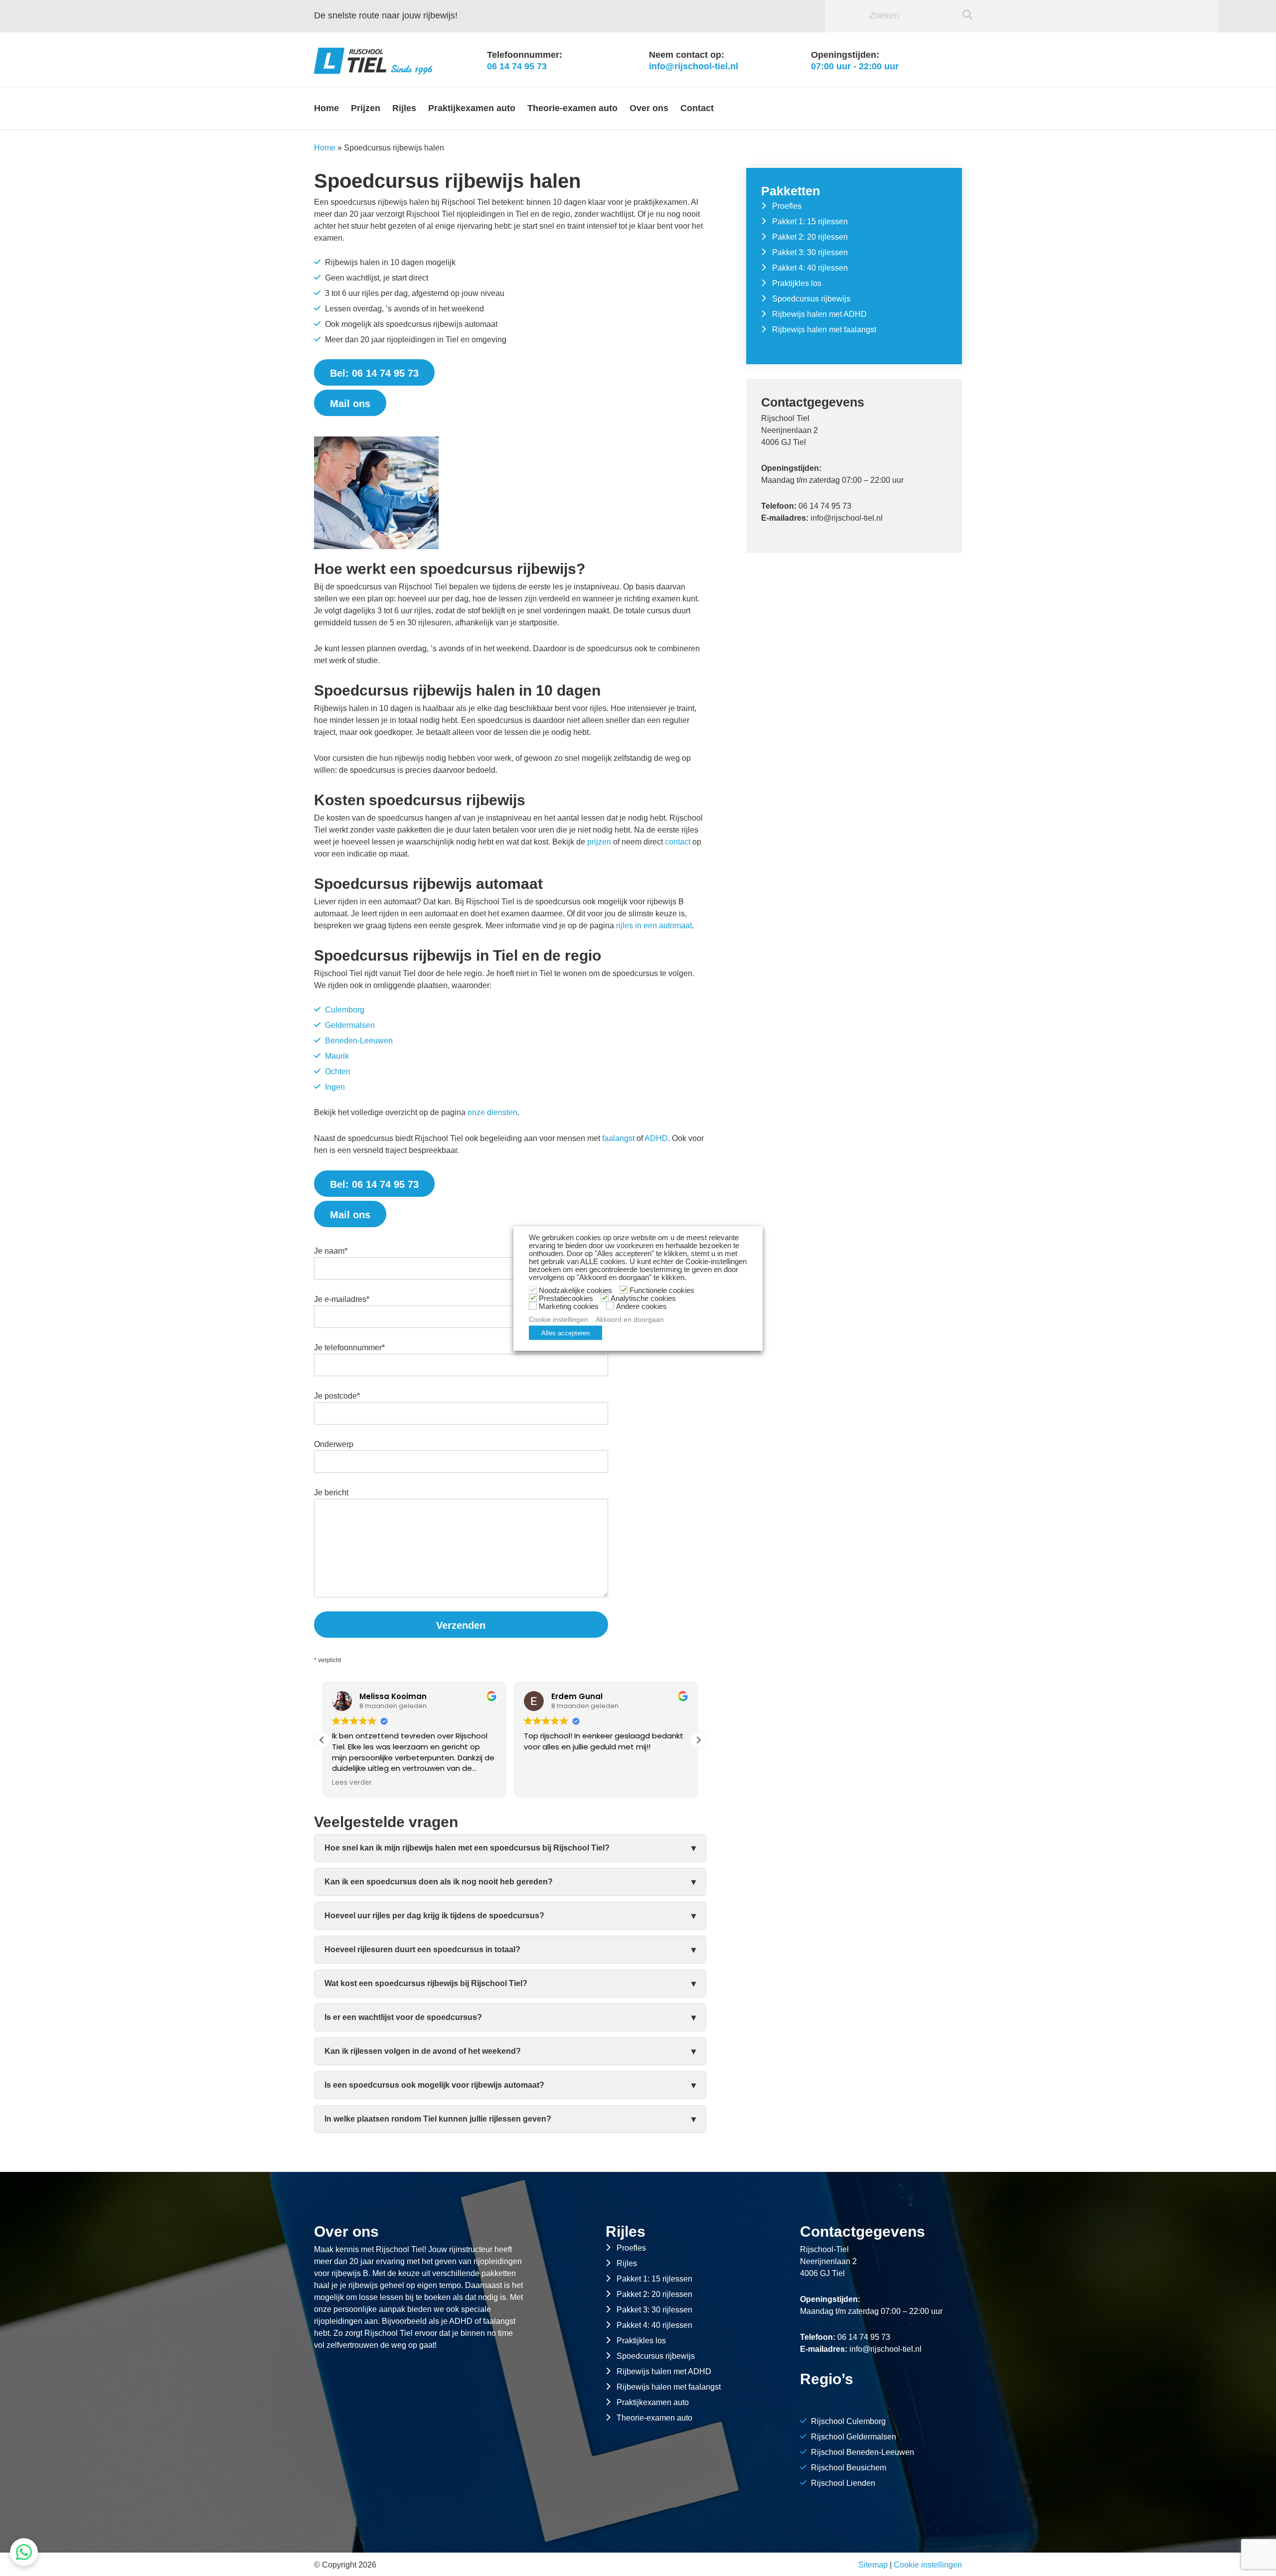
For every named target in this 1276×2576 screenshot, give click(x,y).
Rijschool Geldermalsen (854, 2437)
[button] (698, 1740)
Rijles (404, 108)
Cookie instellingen (928, 2565)
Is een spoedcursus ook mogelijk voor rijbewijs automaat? (434, 2085)
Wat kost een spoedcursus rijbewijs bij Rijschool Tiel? (426, 1983)
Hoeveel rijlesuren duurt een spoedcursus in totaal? (422, 1949)
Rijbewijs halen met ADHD (819, 314)
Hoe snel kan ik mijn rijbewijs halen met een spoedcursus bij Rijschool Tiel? (467, 1848)
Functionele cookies (662, 1290)
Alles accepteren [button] (565, 1333)
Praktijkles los (797, 283)
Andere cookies (641, 1306)
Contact (697, 108)
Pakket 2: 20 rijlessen (810, 237)
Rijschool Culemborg (848, 2421)
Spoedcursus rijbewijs (811, 299)
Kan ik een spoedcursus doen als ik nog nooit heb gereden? (439, 1882)
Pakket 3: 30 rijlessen (810, 252)
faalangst (618, 1138)
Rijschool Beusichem (849, 2468)
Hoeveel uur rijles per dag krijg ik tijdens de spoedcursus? (434, 1916)
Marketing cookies (569, 1306)
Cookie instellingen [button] (558, 1319)
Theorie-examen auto (572, 108)
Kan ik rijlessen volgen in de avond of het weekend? (423, 2051)
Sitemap (873, 2565)
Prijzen (366, 108)
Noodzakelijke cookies (575, 1290)
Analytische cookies (643, 1298)
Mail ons (350, 404)
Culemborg (345, 1010)
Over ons (649, 108)
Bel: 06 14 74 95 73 (374, 373)
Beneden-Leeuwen (359, 1041)
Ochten (338, 1072)
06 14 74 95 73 (517, 66)
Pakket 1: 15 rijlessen (810, 221)
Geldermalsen (350, 1025)
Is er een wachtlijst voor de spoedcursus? (403, 2017)
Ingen (335, 1087)
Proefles (787, 206)
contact (678, 842)
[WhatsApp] (24, 2552)
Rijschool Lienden (843, 2483)
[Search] (967, 15)
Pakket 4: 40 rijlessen (810, 268)
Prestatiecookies (566, 1298)
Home (326, 108)
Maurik (337, 1056)
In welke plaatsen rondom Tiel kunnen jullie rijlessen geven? (438, 2119)
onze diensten (492, 1112)
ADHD (656, 1138)
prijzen (599, 842)
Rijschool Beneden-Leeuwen (863, 2452)
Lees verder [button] (544, 1783)
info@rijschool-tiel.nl (694, 66)
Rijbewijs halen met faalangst (824, 330)
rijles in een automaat (654, 926)
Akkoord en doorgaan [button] (630, 1319)
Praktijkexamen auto (472, 108)
